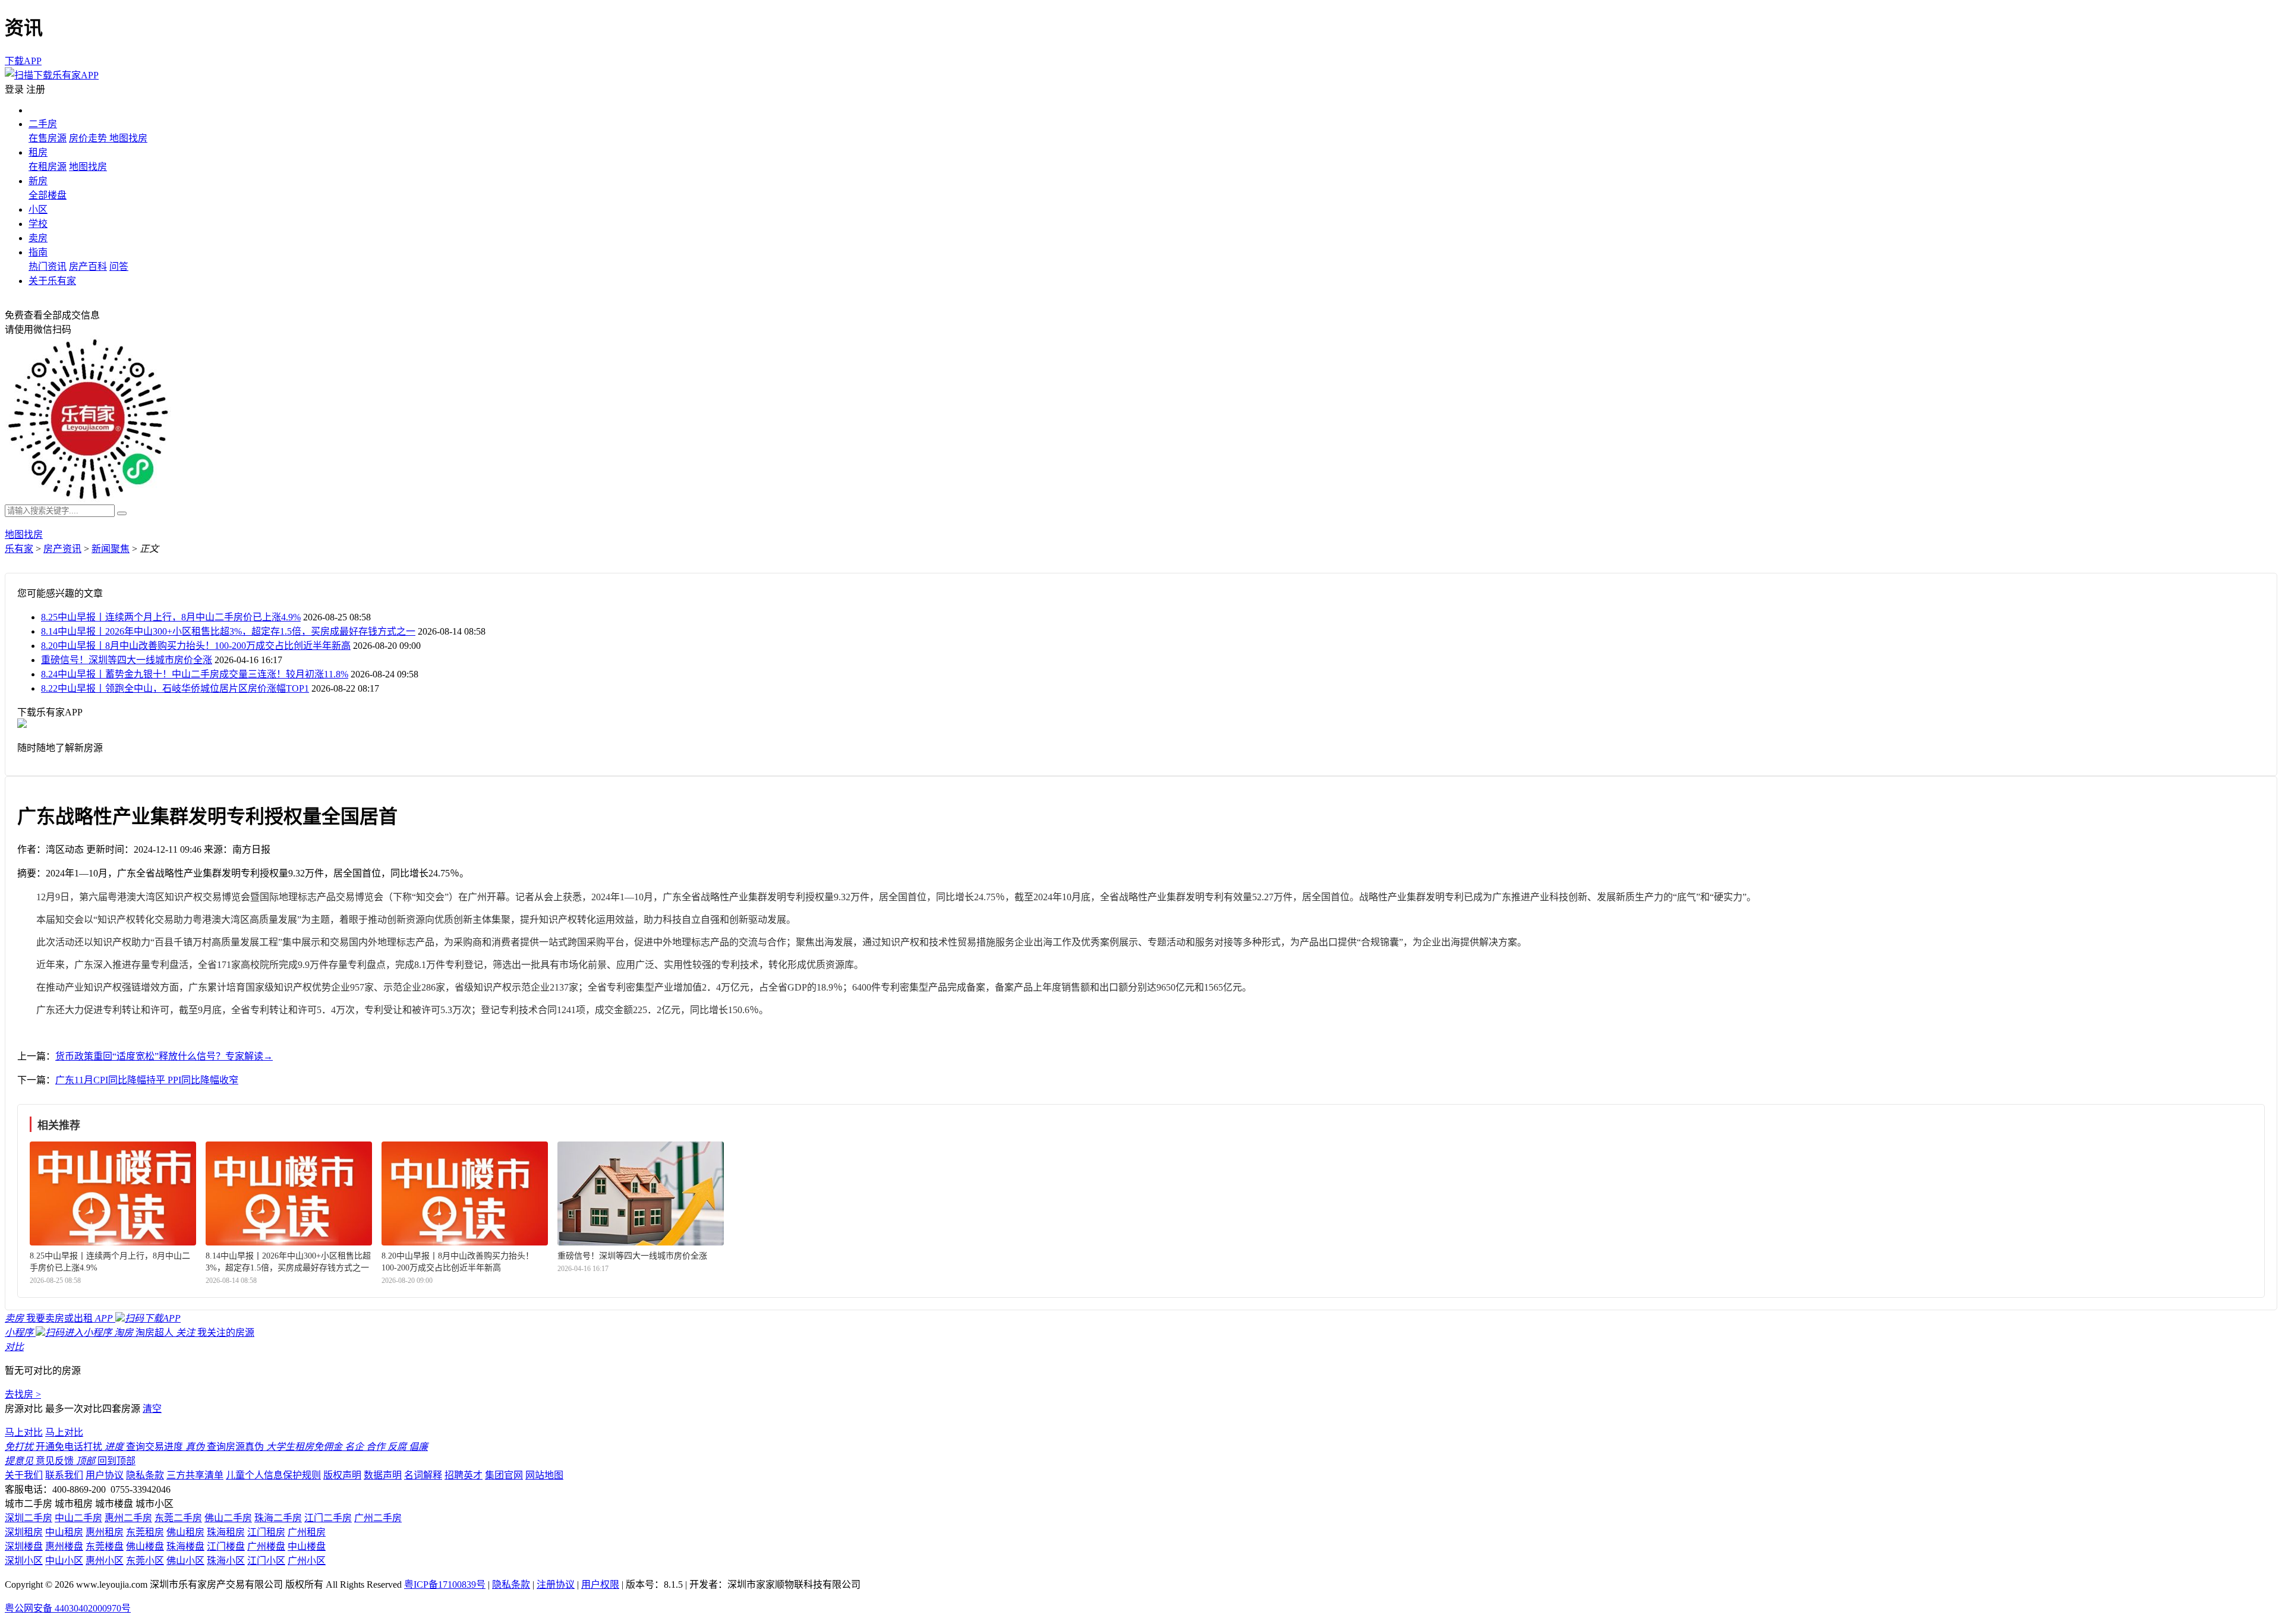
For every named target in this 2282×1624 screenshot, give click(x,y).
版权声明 (342, 1475)
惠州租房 (105, 1532)
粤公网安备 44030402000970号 (68, 1608)
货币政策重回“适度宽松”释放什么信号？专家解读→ (164, 1056)
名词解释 (423, 1475)
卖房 (38, 238)
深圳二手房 (29, 1518)
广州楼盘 (266, 1546)
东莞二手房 (178, 1518)
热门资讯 (48, 267)
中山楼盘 (307, 1546)
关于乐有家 (52, 281)
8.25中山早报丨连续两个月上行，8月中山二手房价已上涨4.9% (171, 617)
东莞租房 (145, 1532)
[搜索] (122, 513)
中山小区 (64, 1561)
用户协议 (105, 1475)
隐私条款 (145, 1475)
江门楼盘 (226, 1546)
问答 (119, 267)
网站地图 (544, 1475)
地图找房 (128, 138)
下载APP (23, 61)
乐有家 (19, 549)
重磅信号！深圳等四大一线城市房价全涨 (127, 660)
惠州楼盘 (64, 1546)
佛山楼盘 (145, 1546)
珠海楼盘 (185, 1546)
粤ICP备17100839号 (445, 1584)
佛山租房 (185, 1532)
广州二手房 (378, 1518)
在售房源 (48, 138)
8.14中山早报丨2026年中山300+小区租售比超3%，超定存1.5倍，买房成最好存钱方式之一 (228, 631)
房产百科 (88, 267)
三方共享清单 (195, 1475)
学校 (38, 224)
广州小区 (307, 1561)
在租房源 (48, 167)
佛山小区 (185, 1561)
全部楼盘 (48, 195)
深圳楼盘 (24, 1546)
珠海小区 (226, 1561)
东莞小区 (145, 1561)
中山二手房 (78, 1518)
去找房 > (23, 1394)
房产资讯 (62, 549)
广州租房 (307, 1532)
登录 (14, 89)
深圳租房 (24, 1532)
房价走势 (89, 138)
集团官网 (504, 1475)
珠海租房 (226, 1532)
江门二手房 (328, 1518)
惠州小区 (105, 1561)
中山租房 (64, 1532)
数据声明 (383, 1475)
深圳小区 (24, 1561)
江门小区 (266, 1561)
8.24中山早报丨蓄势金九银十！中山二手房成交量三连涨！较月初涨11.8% (195, 674)
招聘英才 (464, 1475)
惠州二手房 (128, 1518)
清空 (152, 1409)
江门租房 (266, 1532)
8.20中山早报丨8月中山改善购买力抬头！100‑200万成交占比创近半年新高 (196, 646)
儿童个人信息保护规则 (273, 1475)
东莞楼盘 (105, 1546)
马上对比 (24, 1432)
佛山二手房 (228, 1518)
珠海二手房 (278, 1518)
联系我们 (64, 1475)
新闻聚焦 (111, 549)
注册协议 (556, 1584)
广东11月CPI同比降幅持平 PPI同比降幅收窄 (147, 1080)
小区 (38, 209)
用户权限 (600, 1584)
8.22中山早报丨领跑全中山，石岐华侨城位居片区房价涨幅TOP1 (175, 688)
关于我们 (24, 1475)
